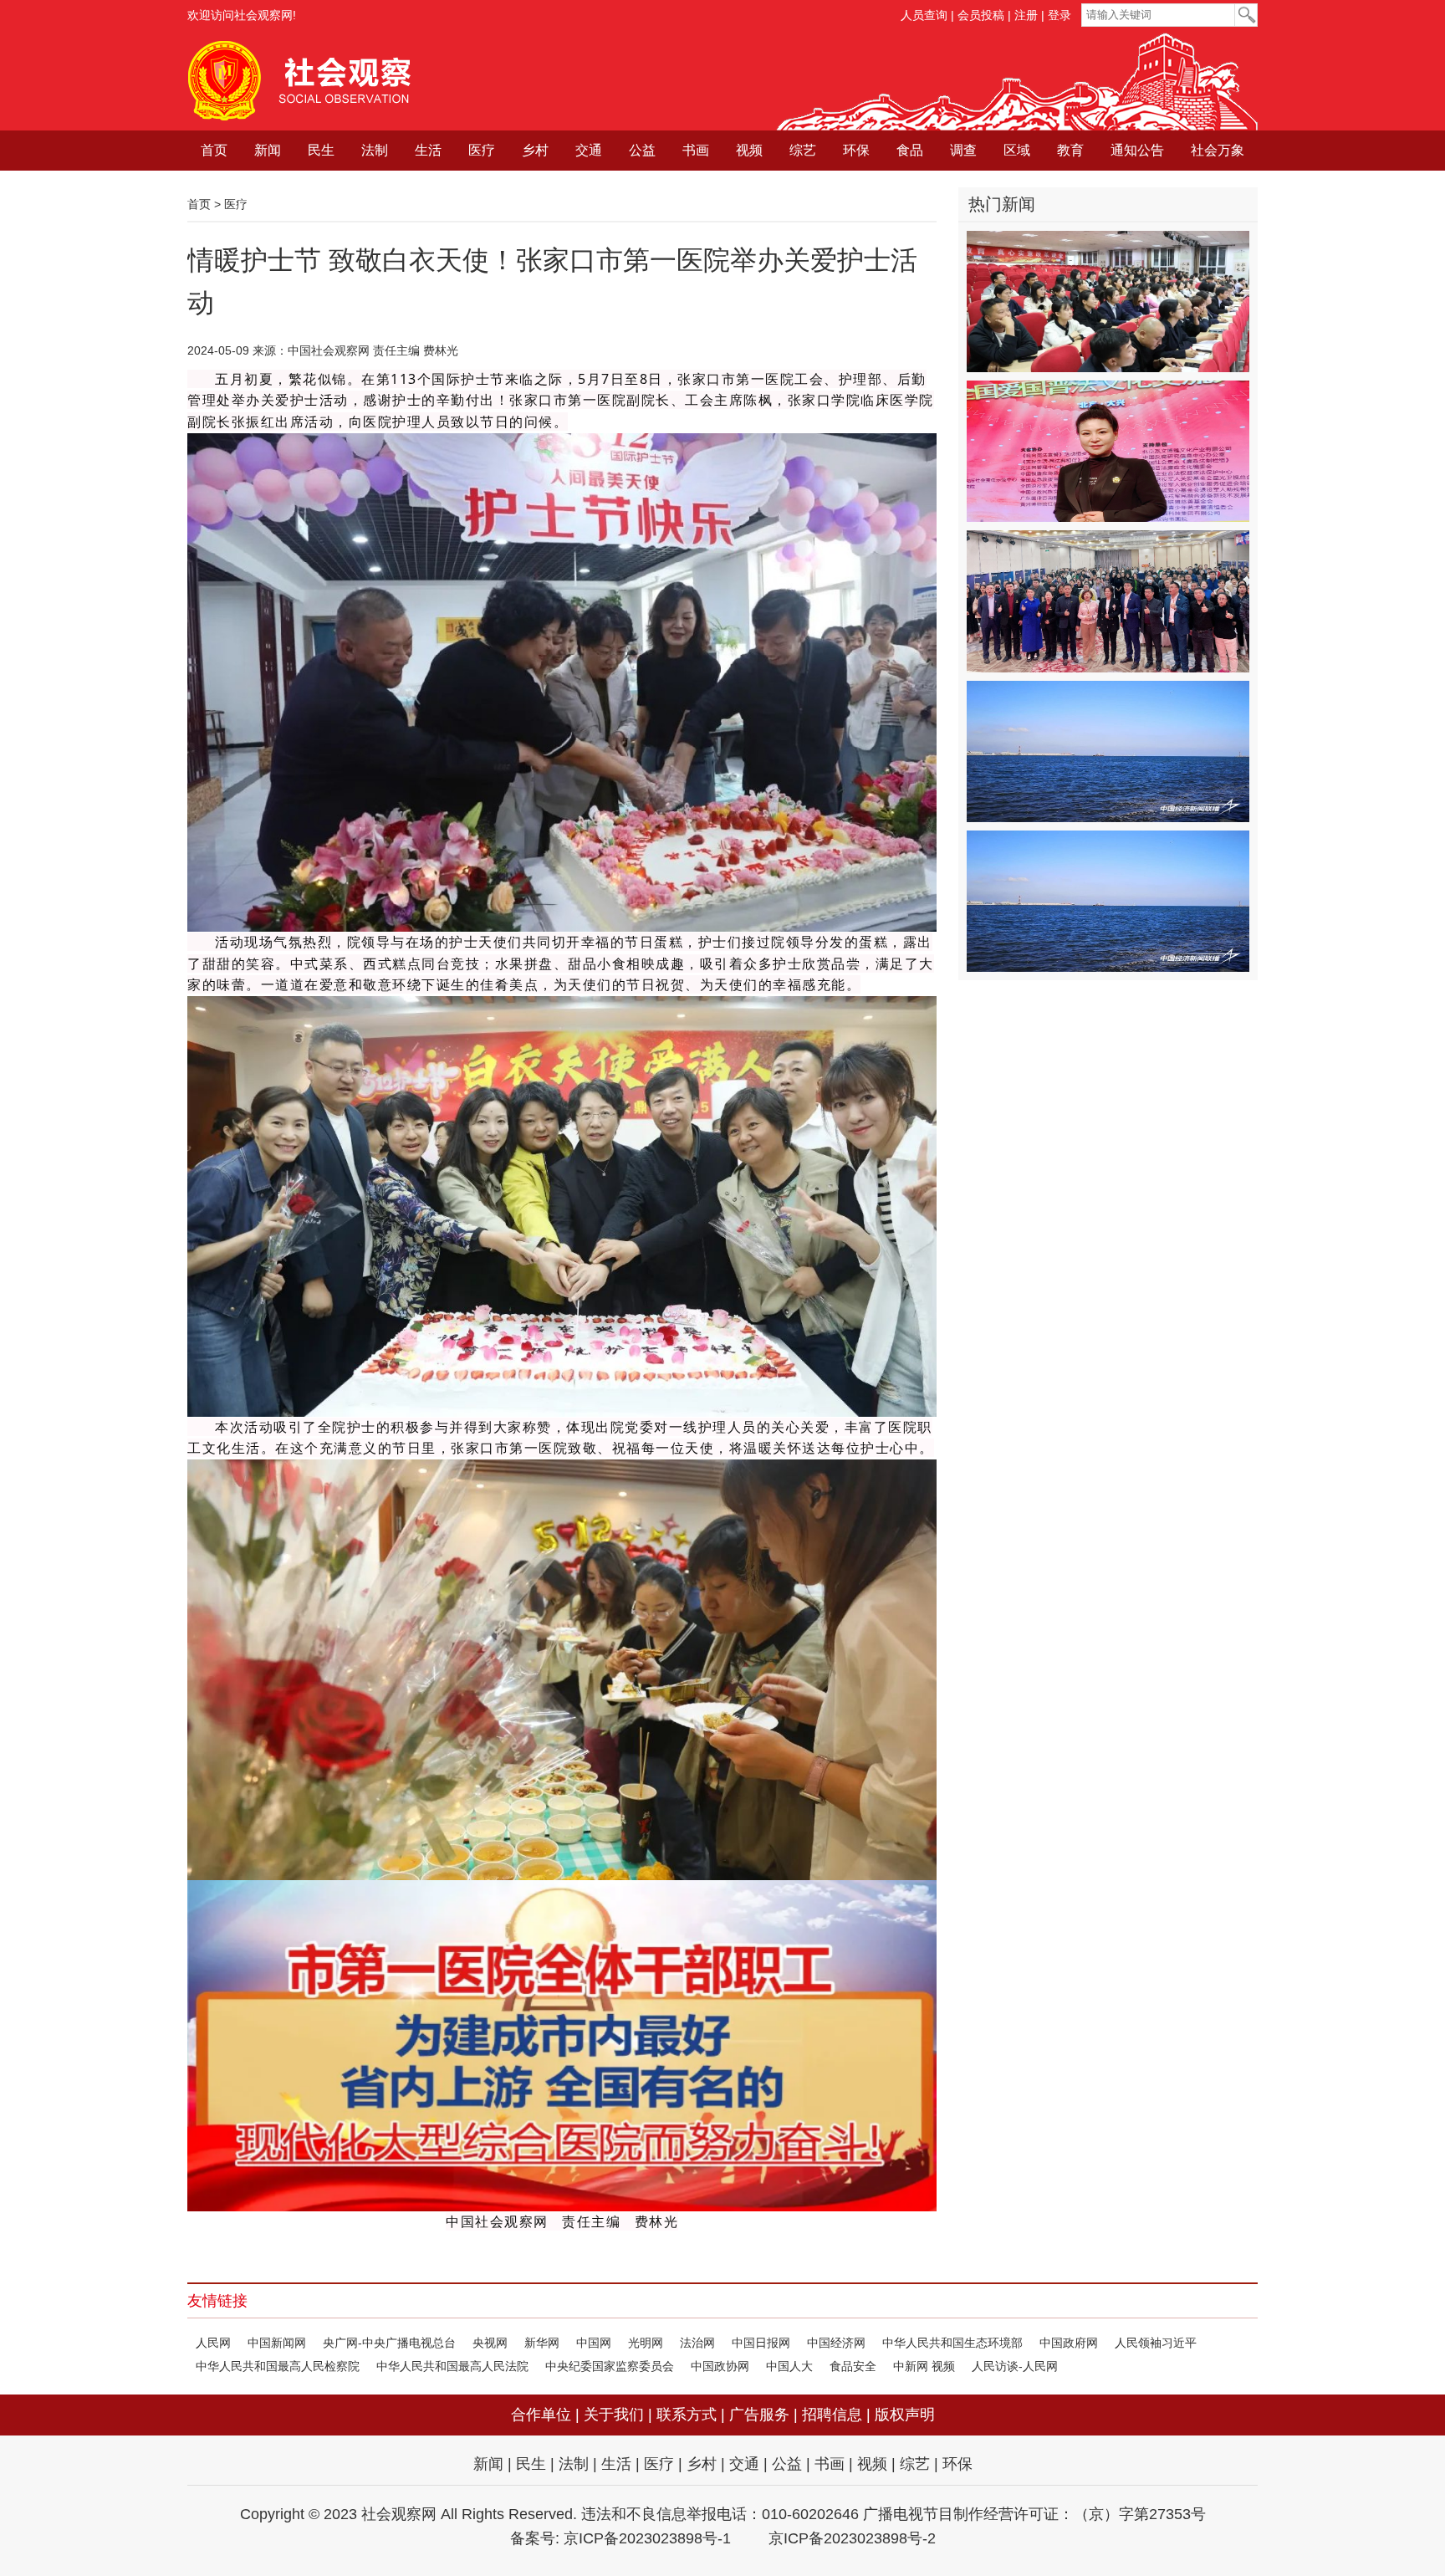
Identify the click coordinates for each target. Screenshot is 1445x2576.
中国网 (594, 2343)
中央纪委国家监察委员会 (610, 2366)
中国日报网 (761, 2343)
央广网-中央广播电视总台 (389, 2343)
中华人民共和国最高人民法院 (452, 2366)
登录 (1059, 15)
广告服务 (759, 2415)
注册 (1026, 15)
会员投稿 (981, 15)
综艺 (803, 150)
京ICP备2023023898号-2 (852, 2538)
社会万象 (1218, 150)
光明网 (646, 2343)
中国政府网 (1069, 2343)
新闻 (268, 150)
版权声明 (905, 2415)
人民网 (213, 2343)
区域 (1017, 150)
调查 (963, 150)
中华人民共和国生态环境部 (952, 2343)
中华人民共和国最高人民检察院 (278, 2366)
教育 (1070, 150)
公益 (642, 150)
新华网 (542, 2343)
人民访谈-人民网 (1015, 2366)
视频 (749, 150)
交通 (589, 150)
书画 (696, 150)
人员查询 (924, 15)
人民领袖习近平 (1156, 2343)
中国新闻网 (277, 2343)
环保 (856, 150)
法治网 (697, 2343)
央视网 (490, 2343)
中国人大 (789, 2366)
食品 (910, 150)
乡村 (535, 150)
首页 (214, 150)
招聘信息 (832, 2415)
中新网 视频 (924, 2366)
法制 (375, 150)
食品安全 (853, 2366)
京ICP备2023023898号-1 (647, 2538)
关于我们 (614, 2415)
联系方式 (687, 2415)
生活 (428, 150)
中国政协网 (720, 2366)
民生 (321, 150)
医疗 (482, 150)
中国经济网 (836, 2343)
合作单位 (541, 2415)
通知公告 (1137, 150)
